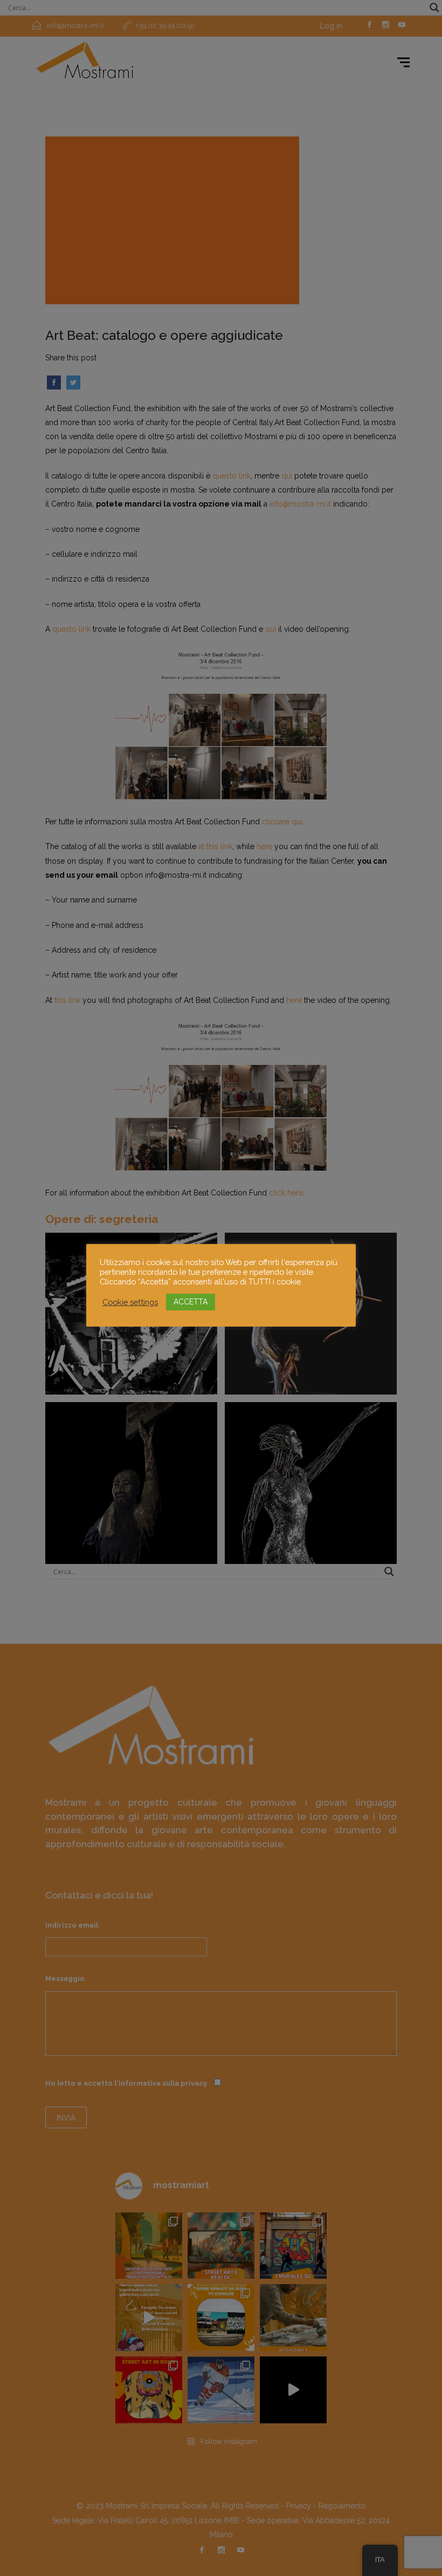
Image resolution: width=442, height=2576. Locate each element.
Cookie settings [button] (130, 1302)
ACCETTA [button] (191, 1302)
